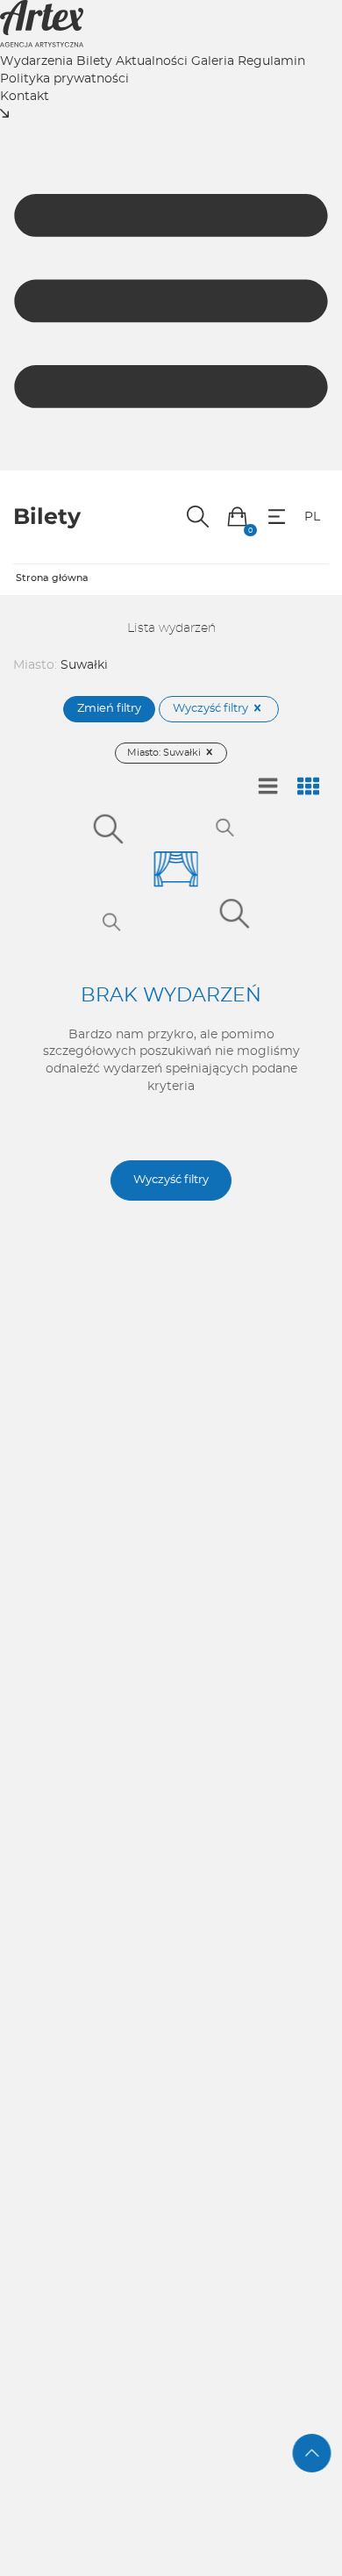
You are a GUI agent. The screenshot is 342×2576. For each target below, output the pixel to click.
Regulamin (271, 61)
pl (312, 517)
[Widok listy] (268, 787)
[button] (237, 517)
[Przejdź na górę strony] (312, 2453)
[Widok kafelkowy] (309, 787)
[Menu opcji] (277, 517)
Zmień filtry (109, 709)
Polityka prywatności (64, 79)
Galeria (213, 61)
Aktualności (152, 61)
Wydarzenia (36, 61)
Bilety (94, 61)
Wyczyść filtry (212, 709)
